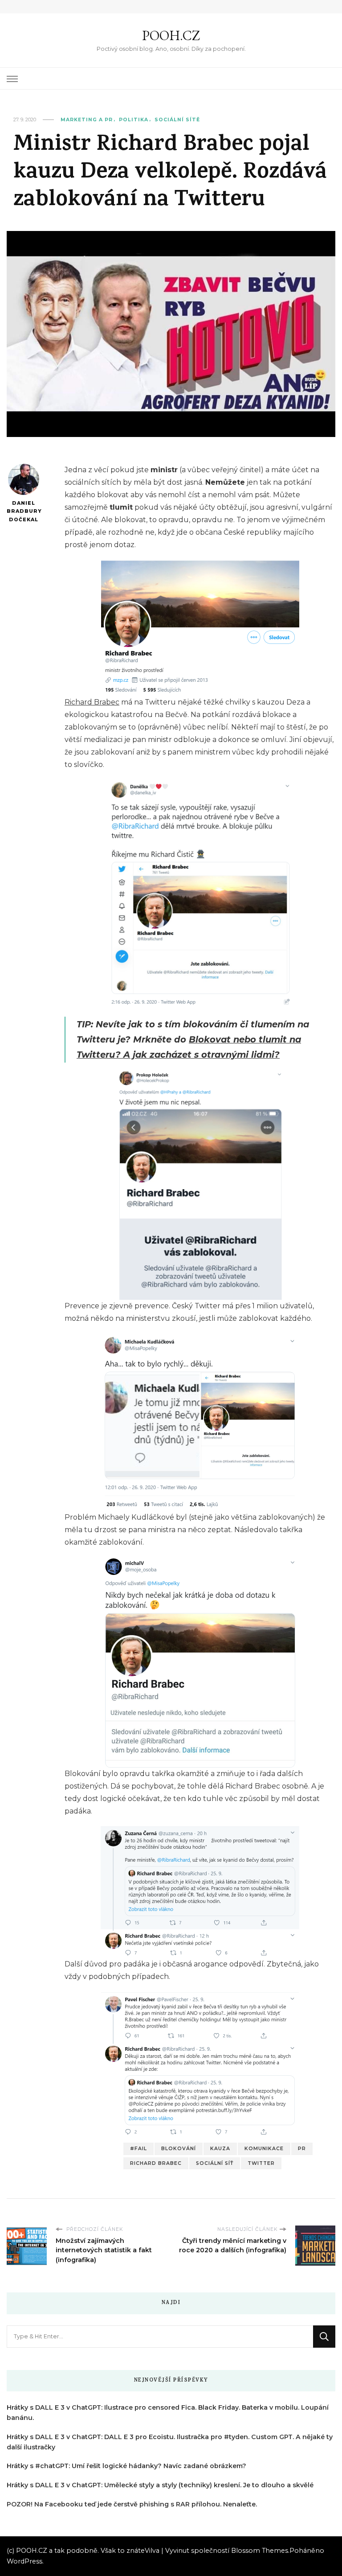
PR (302, 2149)
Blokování (179, 2149)
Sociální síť (215, 2163)
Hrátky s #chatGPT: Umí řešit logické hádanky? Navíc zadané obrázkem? (126, 2466)
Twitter (261, 2163)
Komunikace (264, 2149)
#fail (138, 2149)
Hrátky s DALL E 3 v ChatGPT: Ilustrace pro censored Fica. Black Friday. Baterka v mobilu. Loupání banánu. (168, 2413)
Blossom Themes (260, 2551)
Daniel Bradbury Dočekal (23, 511)
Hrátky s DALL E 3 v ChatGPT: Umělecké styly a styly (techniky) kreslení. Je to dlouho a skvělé (160, 2485)
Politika (134, 120)
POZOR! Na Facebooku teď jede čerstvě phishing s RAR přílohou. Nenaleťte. (132, 2504)
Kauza (220, 2149)
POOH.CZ (171, 35)
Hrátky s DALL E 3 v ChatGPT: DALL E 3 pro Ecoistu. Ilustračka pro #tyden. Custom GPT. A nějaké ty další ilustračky (170, 2442)
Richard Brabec (92, 702)
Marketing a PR (87, 120)
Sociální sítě (177, 120)
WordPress (24, 2561)
